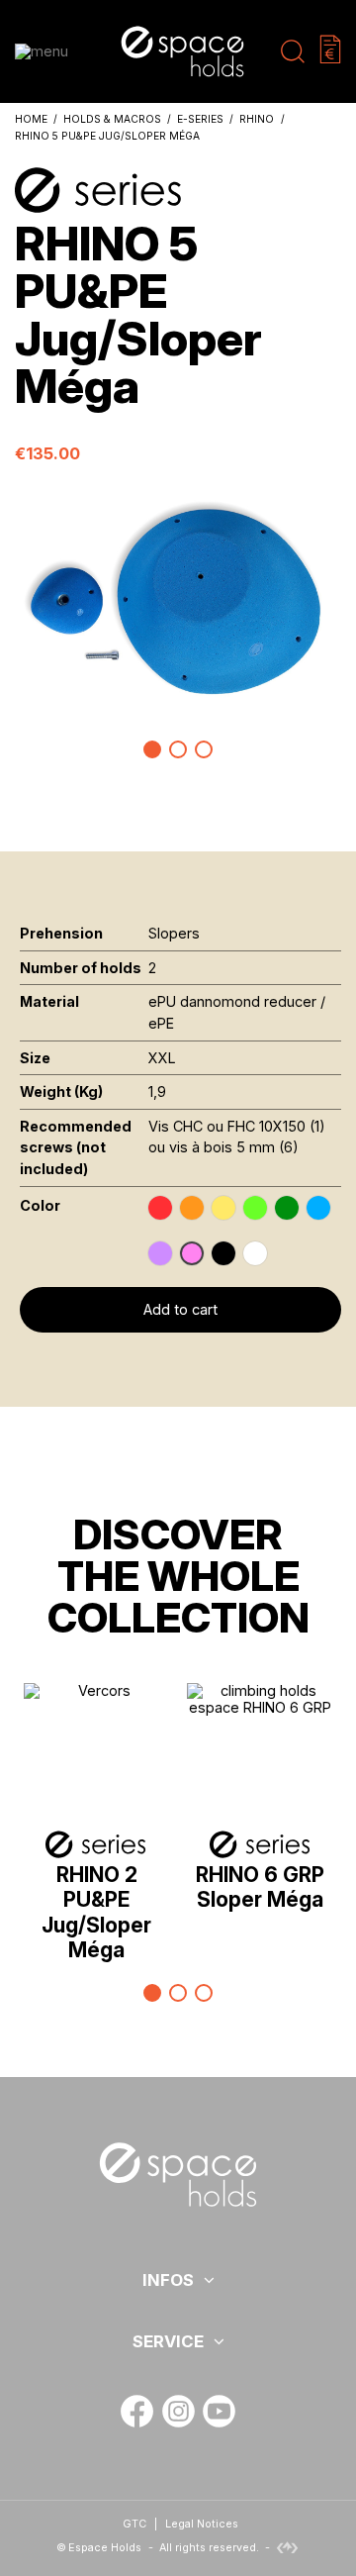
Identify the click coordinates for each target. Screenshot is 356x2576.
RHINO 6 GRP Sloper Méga (260, 1887)
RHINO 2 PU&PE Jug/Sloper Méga (96, 1912)
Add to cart (180, 1309)
